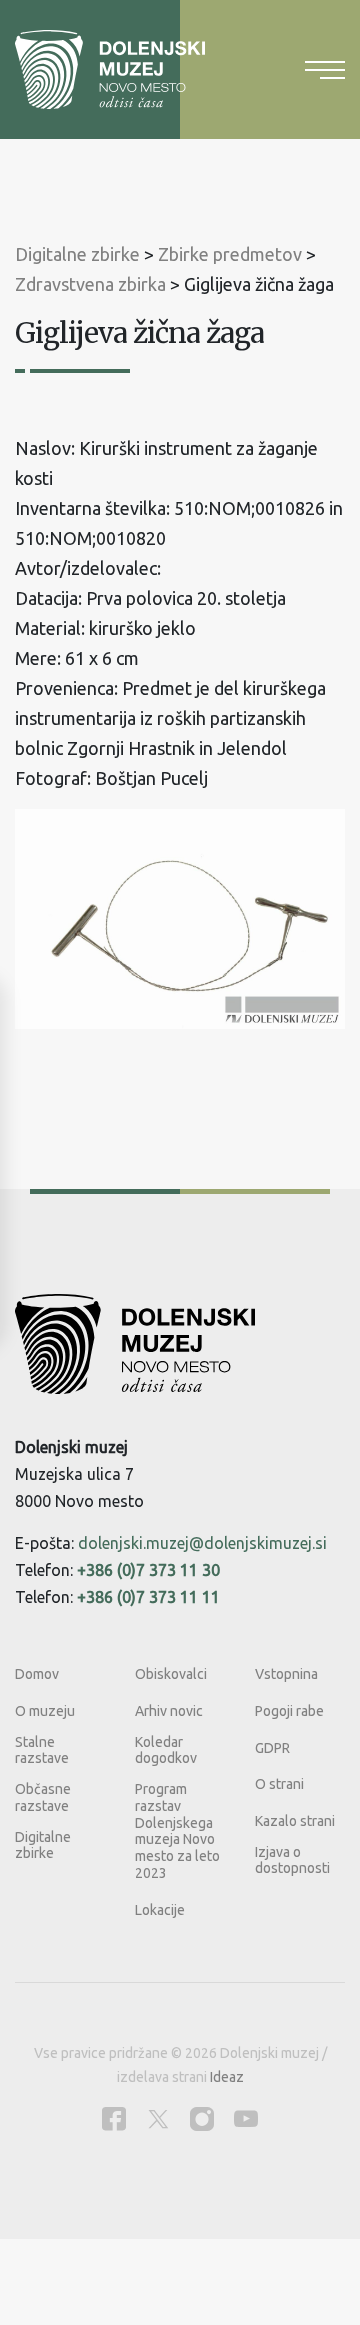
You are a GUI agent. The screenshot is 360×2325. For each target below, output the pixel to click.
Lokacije (160, 1910)
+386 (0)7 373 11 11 (148, 1597)
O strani (279, 1784)
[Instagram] (202, 2118)
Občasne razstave (43, 1797)
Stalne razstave (42, 1750)
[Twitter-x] (158, 2118)
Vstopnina (286, 1674)
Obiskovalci (171, 1674)
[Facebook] (114, 2118)
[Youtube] (246, 2118)
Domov (37, 1674)
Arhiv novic (169, 1711)
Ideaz (227, 2077)
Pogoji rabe (289, 1711)
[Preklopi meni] (325, 70)
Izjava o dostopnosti (292, 1860)
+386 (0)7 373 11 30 (148, 1570)
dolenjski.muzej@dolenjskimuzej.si (202, 1543)
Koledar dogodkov (166, 1750)
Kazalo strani (295, 1821)
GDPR (272, 1748)
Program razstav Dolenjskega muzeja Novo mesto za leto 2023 (177, 1831)
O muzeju (45, 1711)
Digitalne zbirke (43, 1845)
